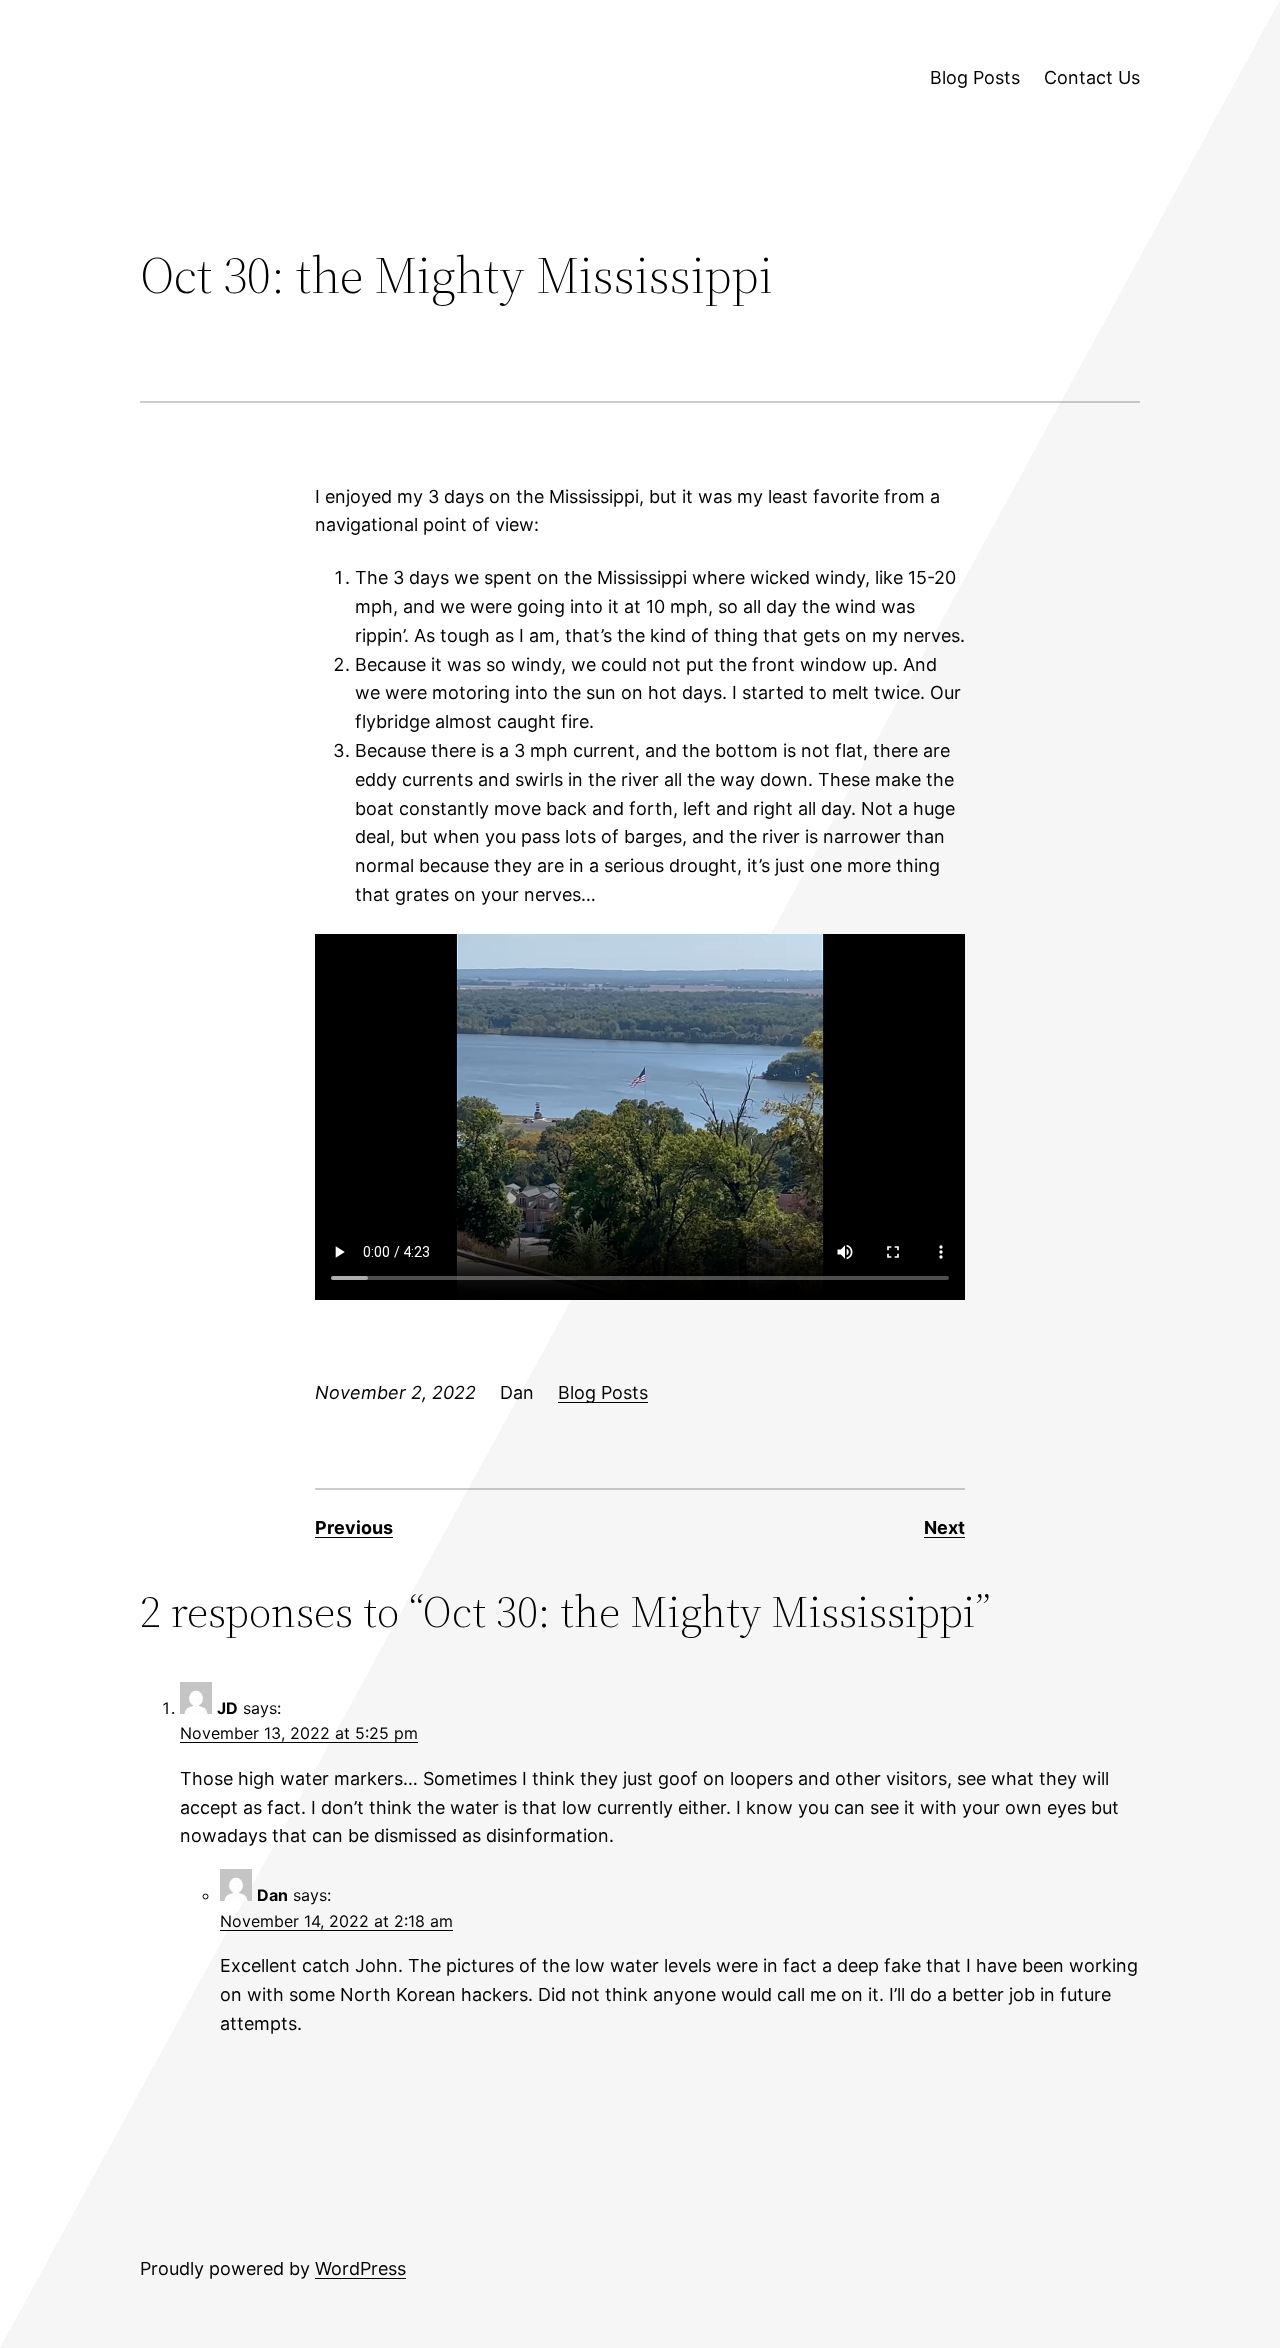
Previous (354, 1527)
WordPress (360, 2268)
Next (944, 1527)
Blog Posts (603, 1392)
